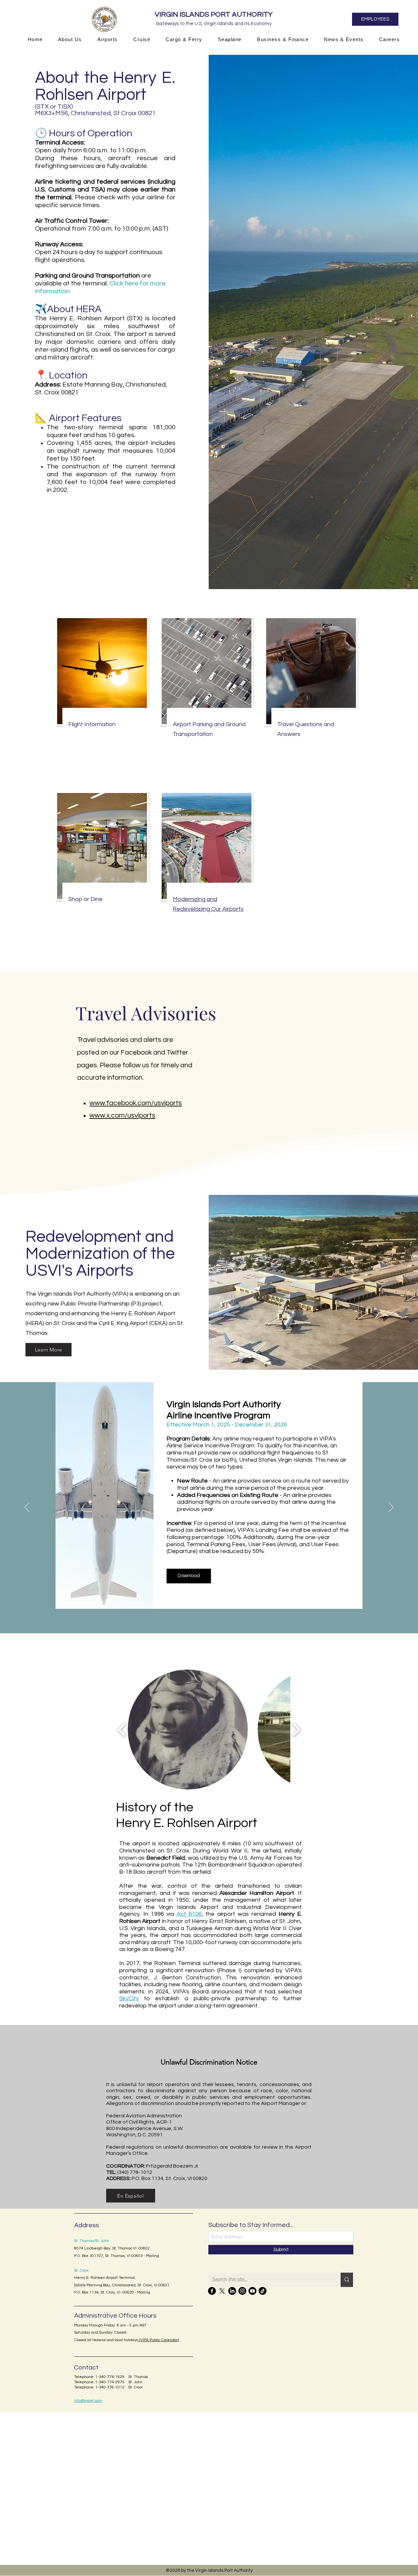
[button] (70, 39)
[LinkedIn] (232, 2291)
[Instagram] (242, 2291)
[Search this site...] (347, 2280)
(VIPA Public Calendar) (159, 2340)
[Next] (391, 1508)
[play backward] (122, 1730)
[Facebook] (212, 2291)
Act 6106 (189, 1914)
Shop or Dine (85, 899)
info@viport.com (88, 2401)
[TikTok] (263, 2291)
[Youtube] (252, 2291)
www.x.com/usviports (122, 1115)
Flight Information (92, 724)
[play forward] (296, 1730)
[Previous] (27, 1508)
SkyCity (129, 1998)
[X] (222, 2291)
